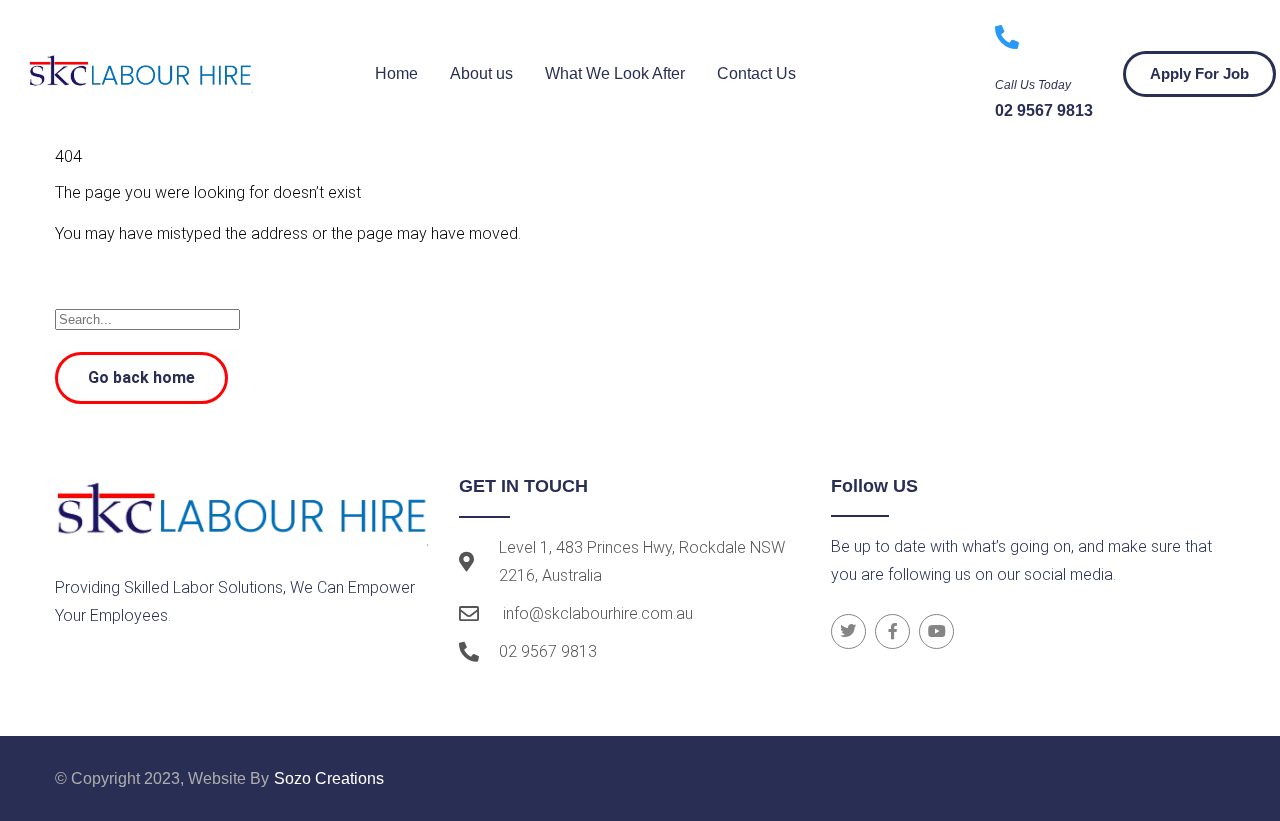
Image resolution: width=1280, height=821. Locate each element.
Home (396, 73)
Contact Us (756, 73)
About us (481, 73)
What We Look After (615, 73)
